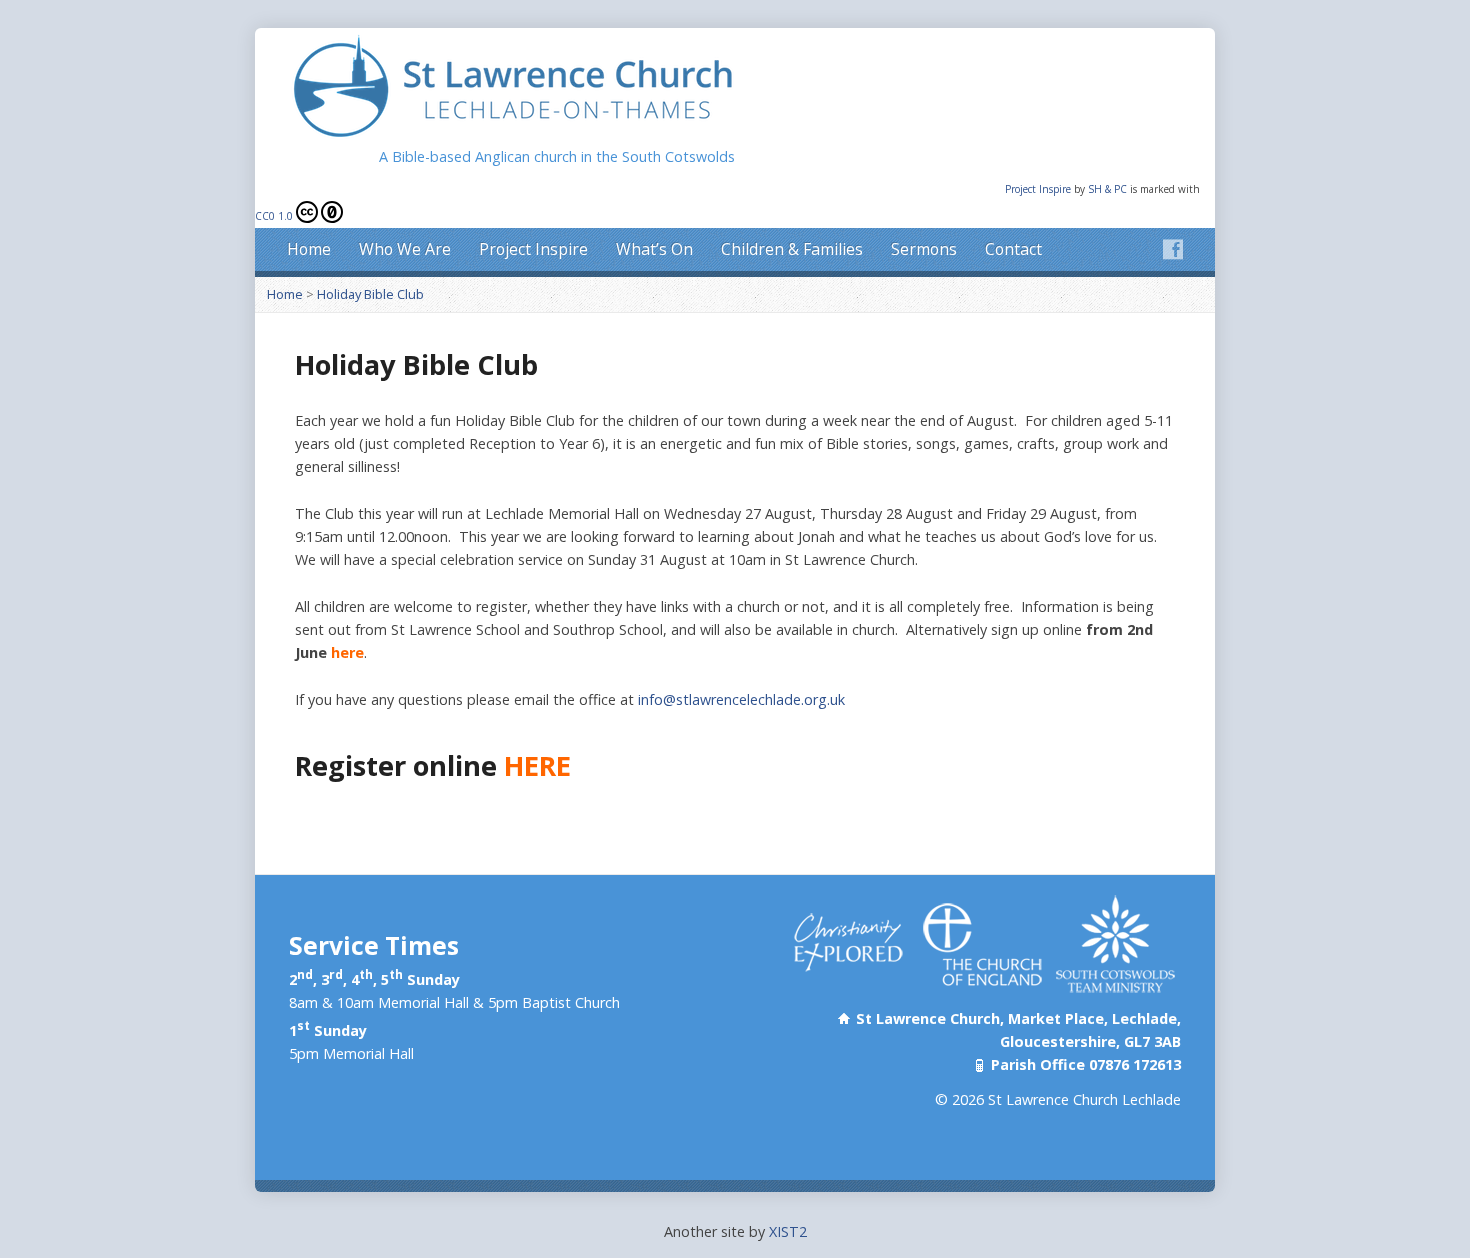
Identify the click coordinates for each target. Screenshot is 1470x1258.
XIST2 (788, 1231)
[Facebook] (1173, 249)
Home (309, 249)
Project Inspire (1039, 189)
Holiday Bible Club (370, 294)
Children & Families (792, 249)
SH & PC (1109, 189)
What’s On (654, 249)
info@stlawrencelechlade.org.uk (741, 699)
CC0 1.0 (274, 216)
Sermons (924, 249)
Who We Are (405, 249)
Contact (1013, 249)
